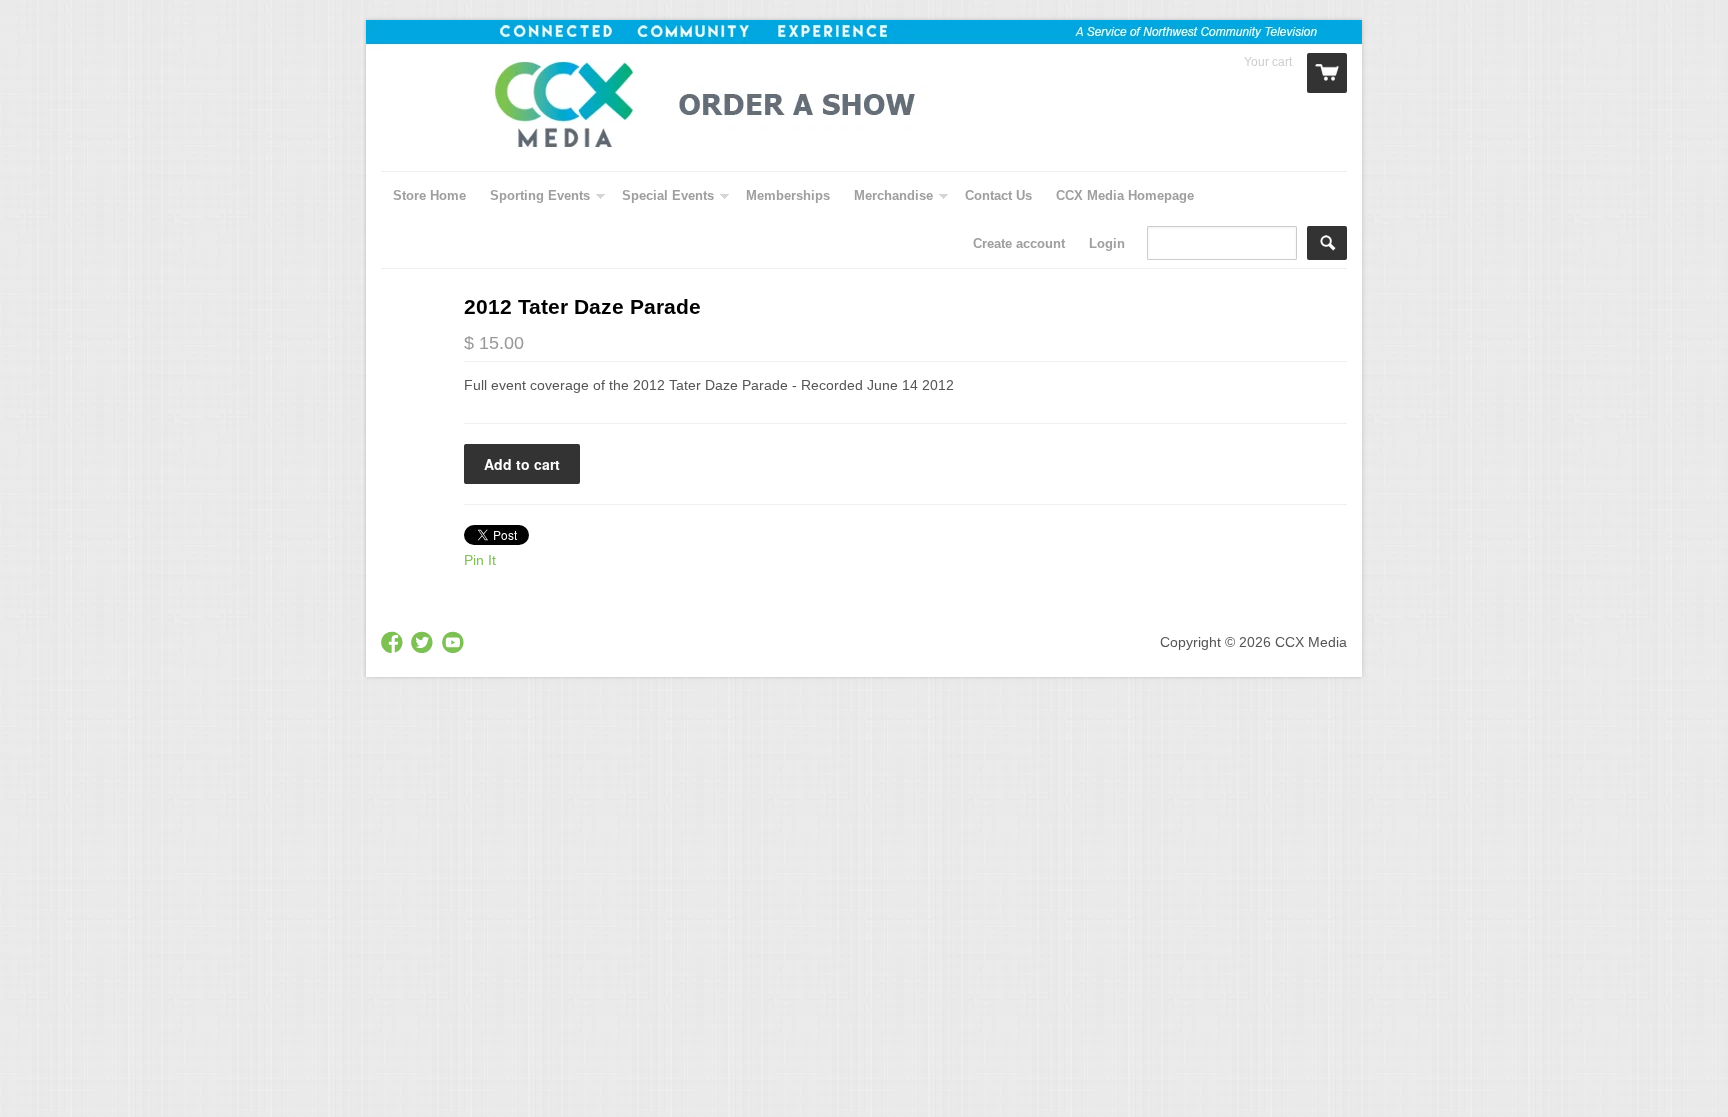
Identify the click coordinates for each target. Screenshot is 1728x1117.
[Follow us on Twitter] (424, 643)
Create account (1019, 243)
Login (1107, 243)
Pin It (480, 560)
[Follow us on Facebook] (394, 643)
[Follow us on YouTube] (455, 643)
